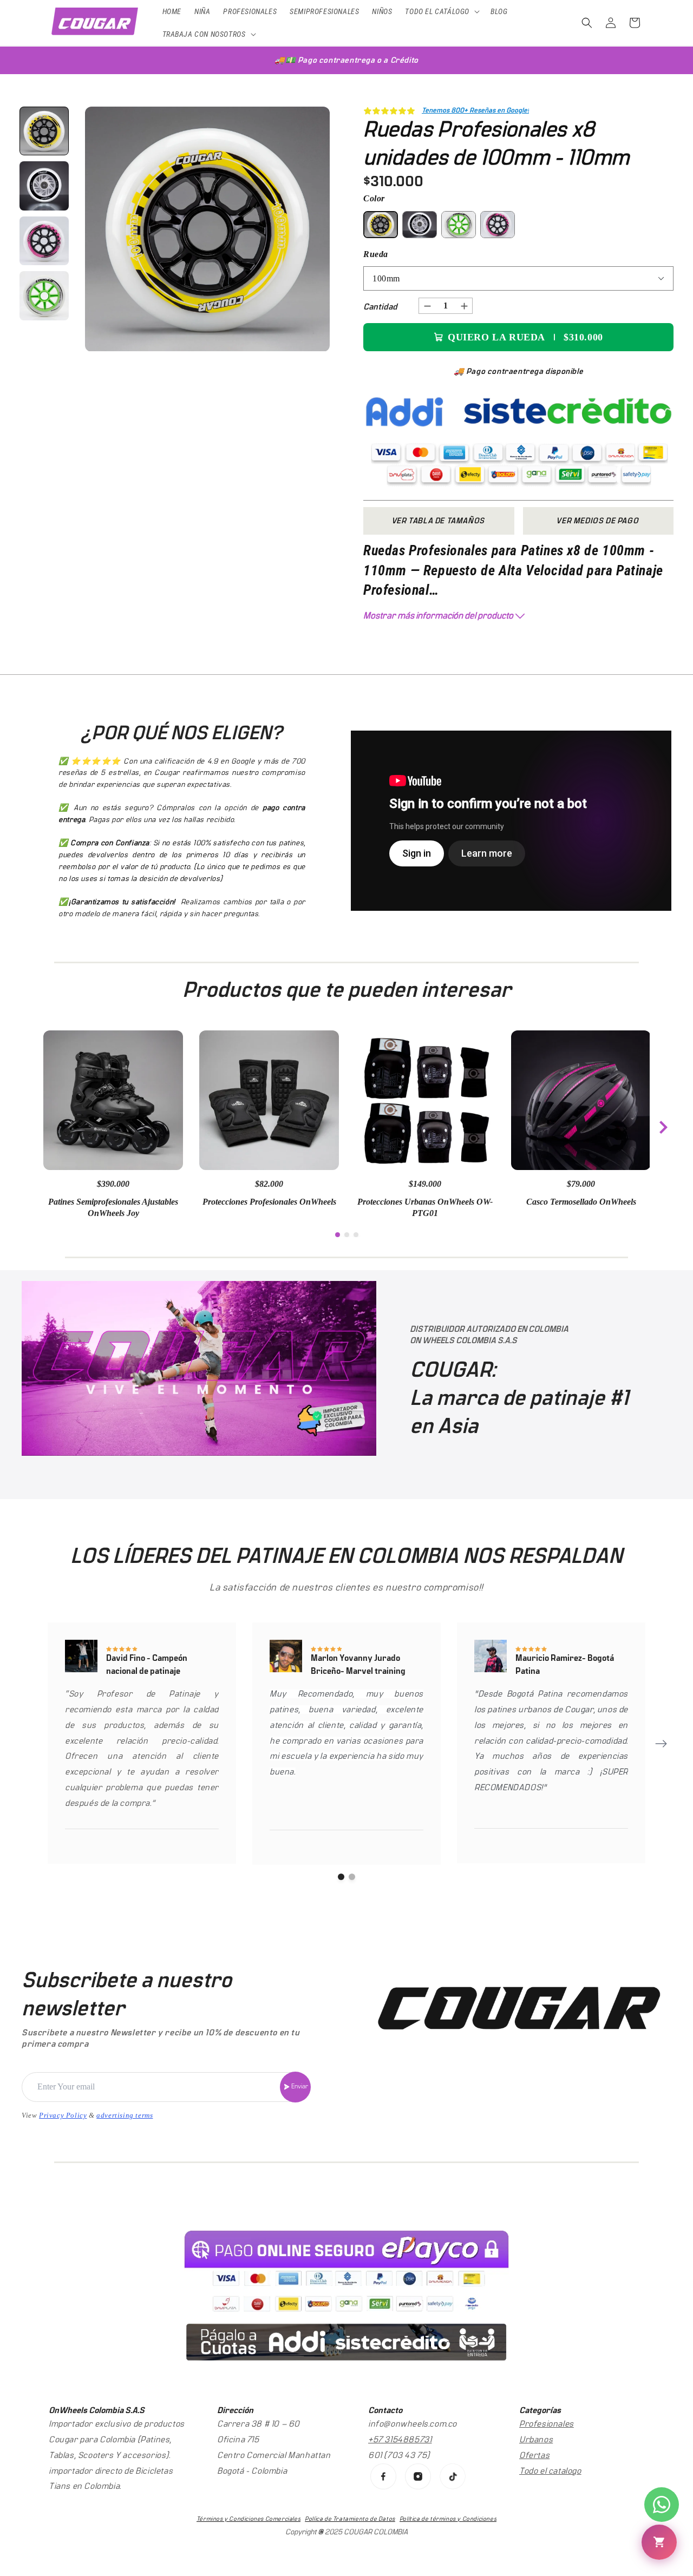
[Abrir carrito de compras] (659, 2542)
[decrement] (427, 306)
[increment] (464, 306)
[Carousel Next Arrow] (663, 1127)
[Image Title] (383, 2476)
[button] (441, 11)
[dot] (338, 1235)
